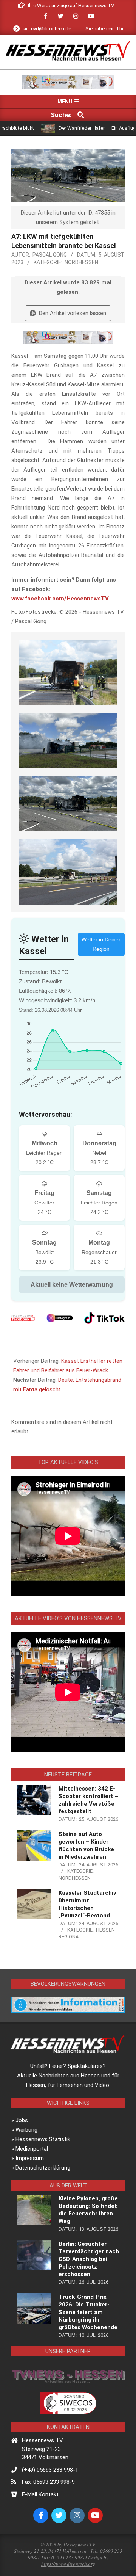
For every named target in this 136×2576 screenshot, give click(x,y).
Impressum (30, 2158)
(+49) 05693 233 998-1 (50, 2470)
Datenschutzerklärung (43, 2168)
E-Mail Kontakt (40, 2494)
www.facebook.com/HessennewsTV (60, 599)
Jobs (22, 2120)
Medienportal (32, 2149)
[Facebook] (23, 1318)
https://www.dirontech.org (68, 2564)
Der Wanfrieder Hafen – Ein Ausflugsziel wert (84, 128)
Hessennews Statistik (43, 2139)
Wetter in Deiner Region (101, 944)
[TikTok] (104, 1318)
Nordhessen (81, 262)
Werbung (26, 2130)
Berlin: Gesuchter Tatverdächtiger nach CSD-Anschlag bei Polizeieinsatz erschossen (89, 2259)
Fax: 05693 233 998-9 (48, 2482)
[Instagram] (60, 1318)
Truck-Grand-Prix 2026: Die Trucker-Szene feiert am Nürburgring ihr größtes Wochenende (88, 2312)
